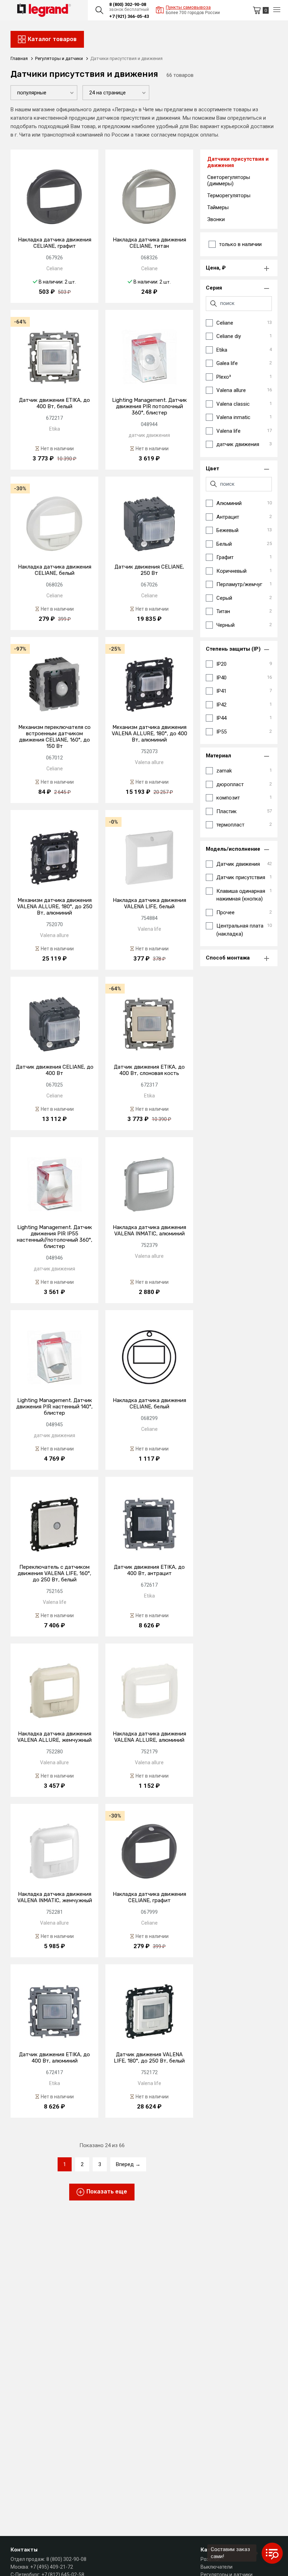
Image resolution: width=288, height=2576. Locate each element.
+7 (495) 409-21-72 (52, 2567)
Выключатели (217, 2567)
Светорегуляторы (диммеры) (229, 180)
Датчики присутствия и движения (238, 162)
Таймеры (218, 207)
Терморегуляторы (229, 195)
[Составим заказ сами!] (272, 2553)
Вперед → (128, 2164)
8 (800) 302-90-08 (128, 4)
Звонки (216, 219)
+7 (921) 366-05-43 (129, 16)
